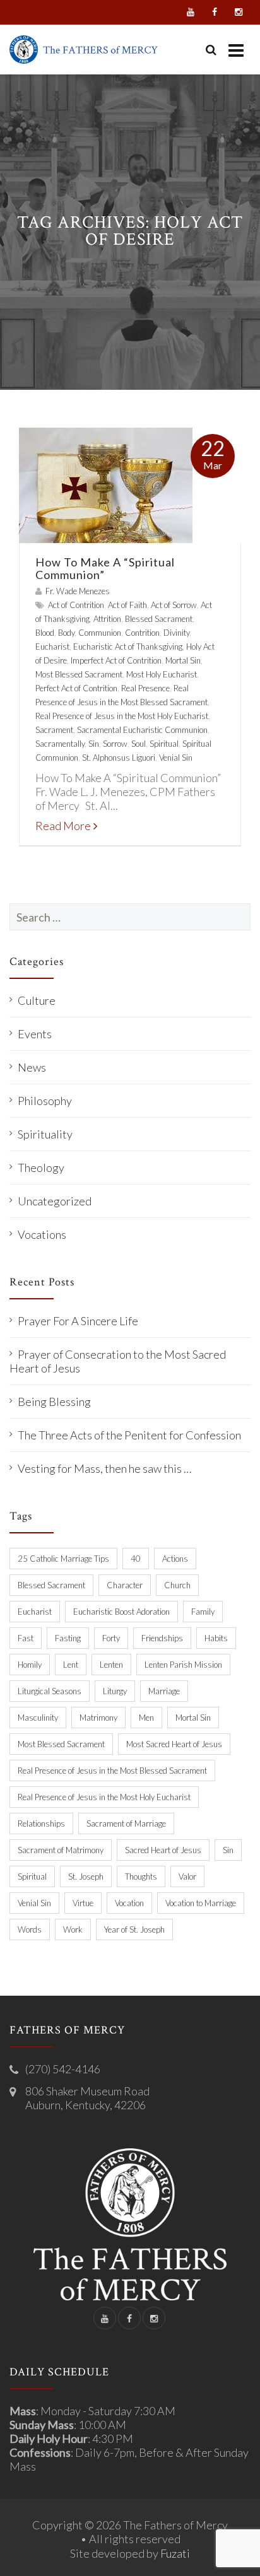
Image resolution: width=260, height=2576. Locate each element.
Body (66, 633)
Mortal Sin (183, 660)
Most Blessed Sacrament (79, 674)
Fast (26, 1638)
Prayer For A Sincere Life (78, 1321)
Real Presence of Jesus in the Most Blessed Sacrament (112, 1771)
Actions (175, 1559)
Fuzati (175, 2553)
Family (203, 1612)
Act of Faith (127, 605)
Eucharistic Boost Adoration (121, 1612)
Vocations (42, 1234)
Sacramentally (60, 744)
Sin (94, 744)
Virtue (83, 1903)
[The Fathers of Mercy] (84, 50)
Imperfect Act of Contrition (116, 660)
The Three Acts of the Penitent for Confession (129, 1435)
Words (30, 1929)
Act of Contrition (76, 605)
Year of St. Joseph (134, 1929)
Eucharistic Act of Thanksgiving (128, 647)
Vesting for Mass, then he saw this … (104, 1468)
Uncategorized (55, 1201)
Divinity (176, 633)
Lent (71, 1665)
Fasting (68, 1638)
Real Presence (145, 688)
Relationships (41, 1824)
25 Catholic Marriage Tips (63, 1559)
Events (35, 1034)
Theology (41, 1168)
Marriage (164, 1691)
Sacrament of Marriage (126, 1824)
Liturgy (115, 1691)
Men (146, 1718)
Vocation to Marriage (201, 1903)
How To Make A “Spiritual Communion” (105, 568)
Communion (100, 633)
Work (73, 1929)
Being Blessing (54, 1402)
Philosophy (45, 1101)
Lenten (111, 1665)
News (32, 1067)
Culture (37, 1000)
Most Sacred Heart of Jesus (174, 1744)
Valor (187, 1876)
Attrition (107, 619)
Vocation (129, 1903)
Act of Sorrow (174, 605)
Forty (111, 1638)
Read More (63, 826)
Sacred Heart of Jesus (163, 1850)
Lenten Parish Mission (183, 1665)
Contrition (142, 633)
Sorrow (115, 744)
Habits (216, 1638)
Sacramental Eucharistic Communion (142, 730)
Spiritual (164, 744)
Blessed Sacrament (159, 619)
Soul (139, 744)
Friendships (162, 1638)
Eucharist (52, 647)
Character (125, 1585)
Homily (30, 1665)
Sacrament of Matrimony (61, 1850)
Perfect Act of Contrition (76, 688)
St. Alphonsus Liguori (119, 758)
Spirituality (45, 1134)
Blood (45, 633)
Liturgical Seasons (50, 1691)
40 (136, 1559)
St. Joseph (86, 1876)
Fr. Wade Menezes (78, 591)
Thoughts (141, 1876)
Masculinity (38, 1718)
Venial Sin (176, 758)
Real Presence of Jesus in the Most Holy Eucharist (122, 716)
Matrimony (98, 1718)
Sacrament (54, 730)
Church (177, 1585)
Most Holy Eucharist (162, 674)
